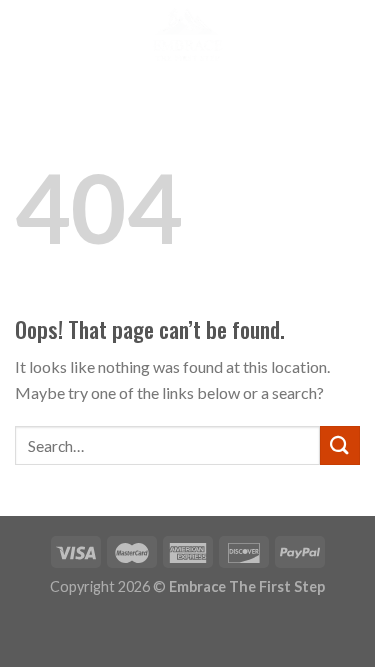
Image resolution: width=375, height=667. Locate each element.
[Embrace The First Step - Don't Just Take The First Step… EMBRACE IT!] (187, 35)
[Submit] (340, 445)
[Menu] (27, 34)
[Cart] (342, 35)
